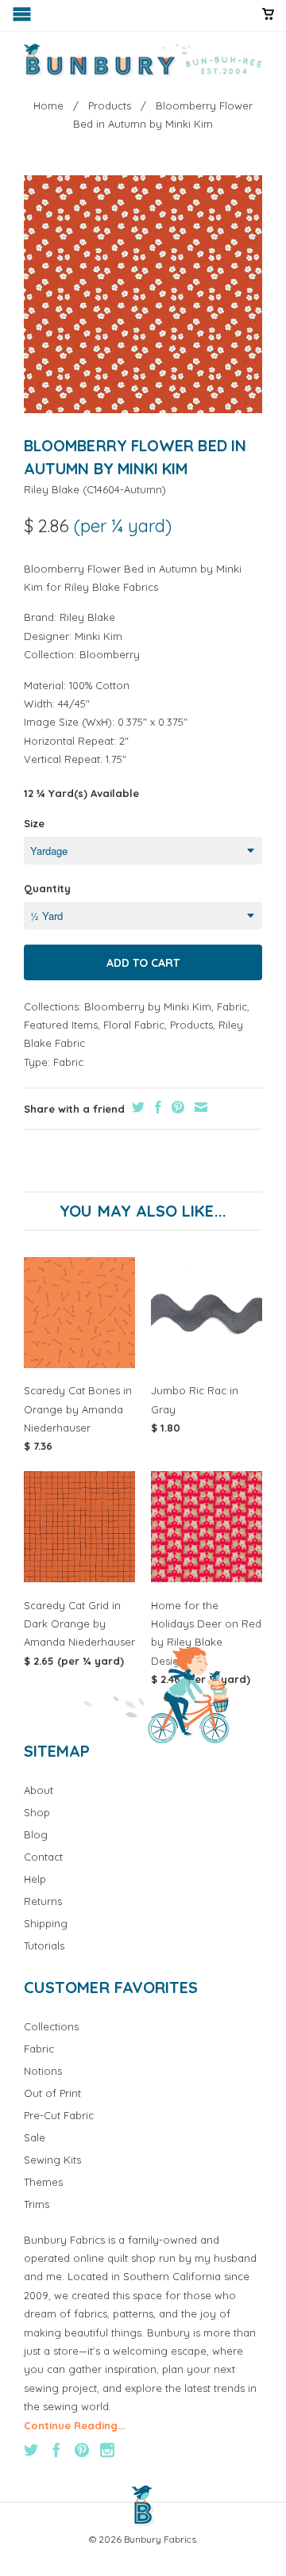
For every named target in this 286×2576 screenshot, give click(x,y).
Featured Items (61, 1025)
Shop (37, 1812)
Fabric (232, 1006)
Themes (43, 2182)
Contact (43, 1857)
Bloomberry (110, 654)
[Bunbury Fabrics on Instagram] (107, 2450)
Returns (43, 1901)
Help (35, 1879)
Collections (51, 2026)
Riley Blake (52, 489)
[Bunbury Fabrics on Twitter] (31, 2450)
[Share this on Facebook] (156, 1107)
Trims (37, 2204)
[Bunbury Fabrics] (143, 60)
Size (34, 823)
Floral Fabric (134, 1025)
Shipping (46, 1923)
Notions (43, 2071)
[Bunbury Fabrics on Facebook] (56, 2450)
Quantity (47, 888)
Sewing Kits (52, 2160)
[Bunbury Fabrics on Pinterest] (82, 2450)
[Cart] (268, 21)
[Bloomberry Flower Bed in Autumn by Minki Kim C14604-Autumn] (143, 294)
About (39, 1790)
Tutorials (44, 1945)
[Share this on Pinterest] (176, 1107)
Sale (35, 2137)
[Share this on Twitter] (136, 1107)
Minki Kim (99, 636)
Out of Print (52, 2093)
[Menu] (23, 18)
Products (191, 1025)
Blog (36, 1834)
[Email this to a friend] (199, 1107)
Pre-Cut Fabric (59, 2115)
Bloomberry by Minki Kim (148, 1006)
